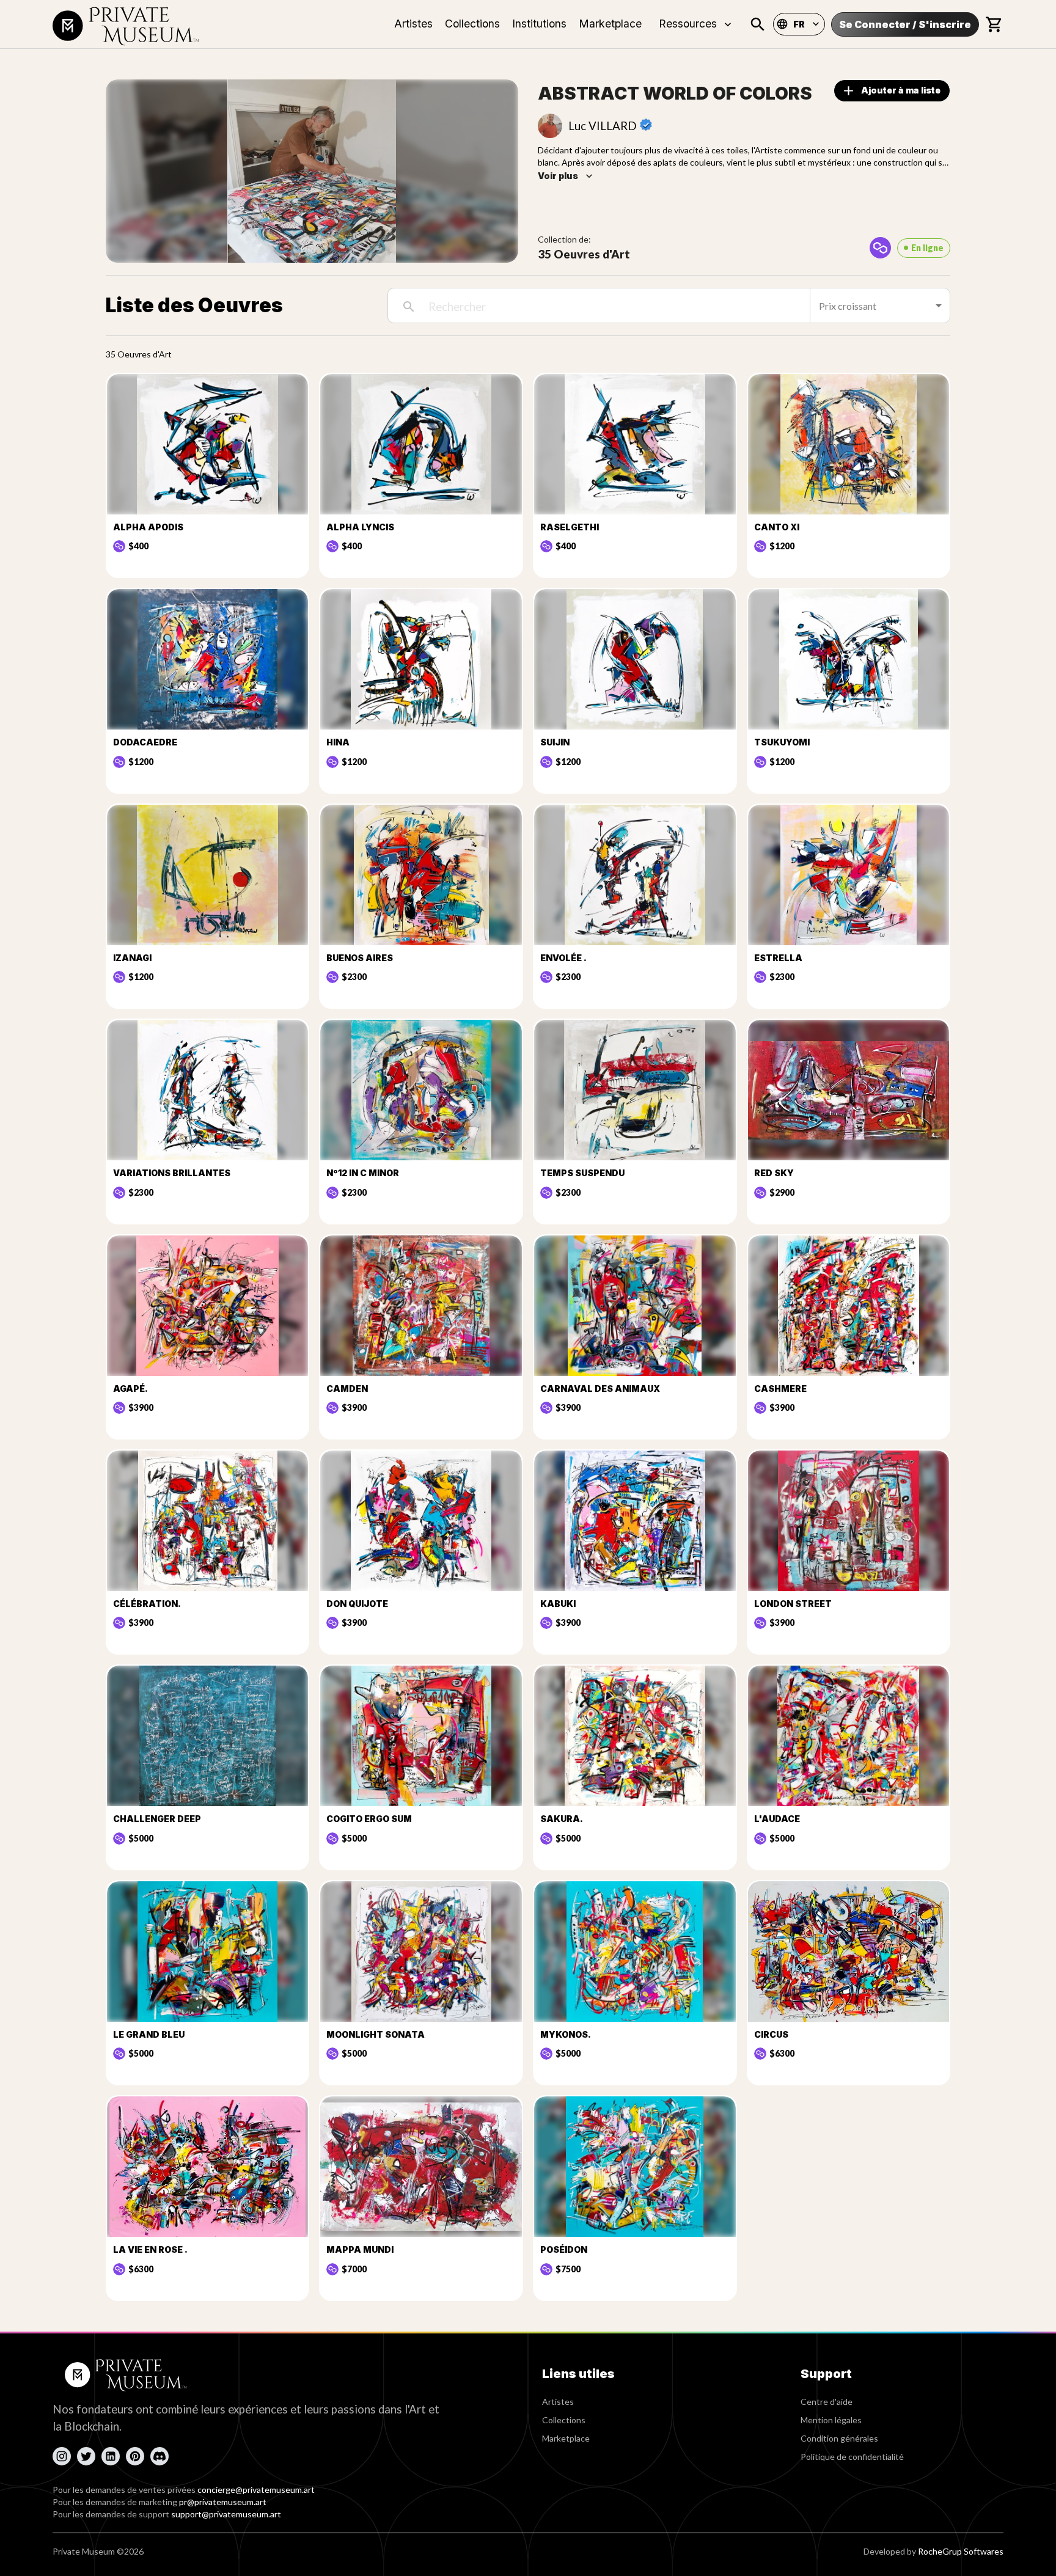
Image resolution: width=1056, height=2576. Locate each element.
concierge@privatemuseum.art (256, 2490)
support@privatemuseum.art (226, 2514)
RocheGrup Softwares (961, 2551)
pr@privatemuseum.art (223, 2502)
